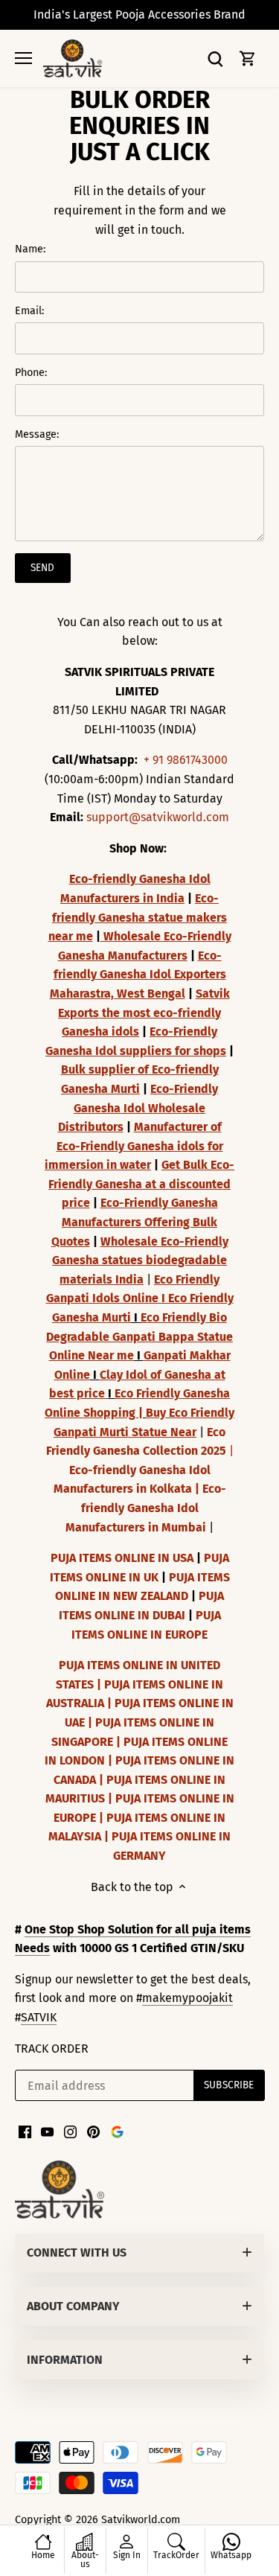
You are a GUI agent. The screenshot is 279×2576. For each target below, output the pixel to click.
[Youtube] (47, 2132)
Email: (29, 311)
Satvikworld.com (141, 2520)
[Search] (215, 58)
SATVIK (39, 2017)
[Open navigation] (23, 58)
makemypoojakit (187, 1998)
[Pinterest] (93, 2132)
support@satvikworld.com (158, 817)
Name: (30, 249)
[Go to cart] (248, 58)
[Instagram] (70, 2132)
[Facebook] (25, 2132)
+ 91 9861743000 (186, 760)
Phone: (31, 373)
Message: (37, 434)
